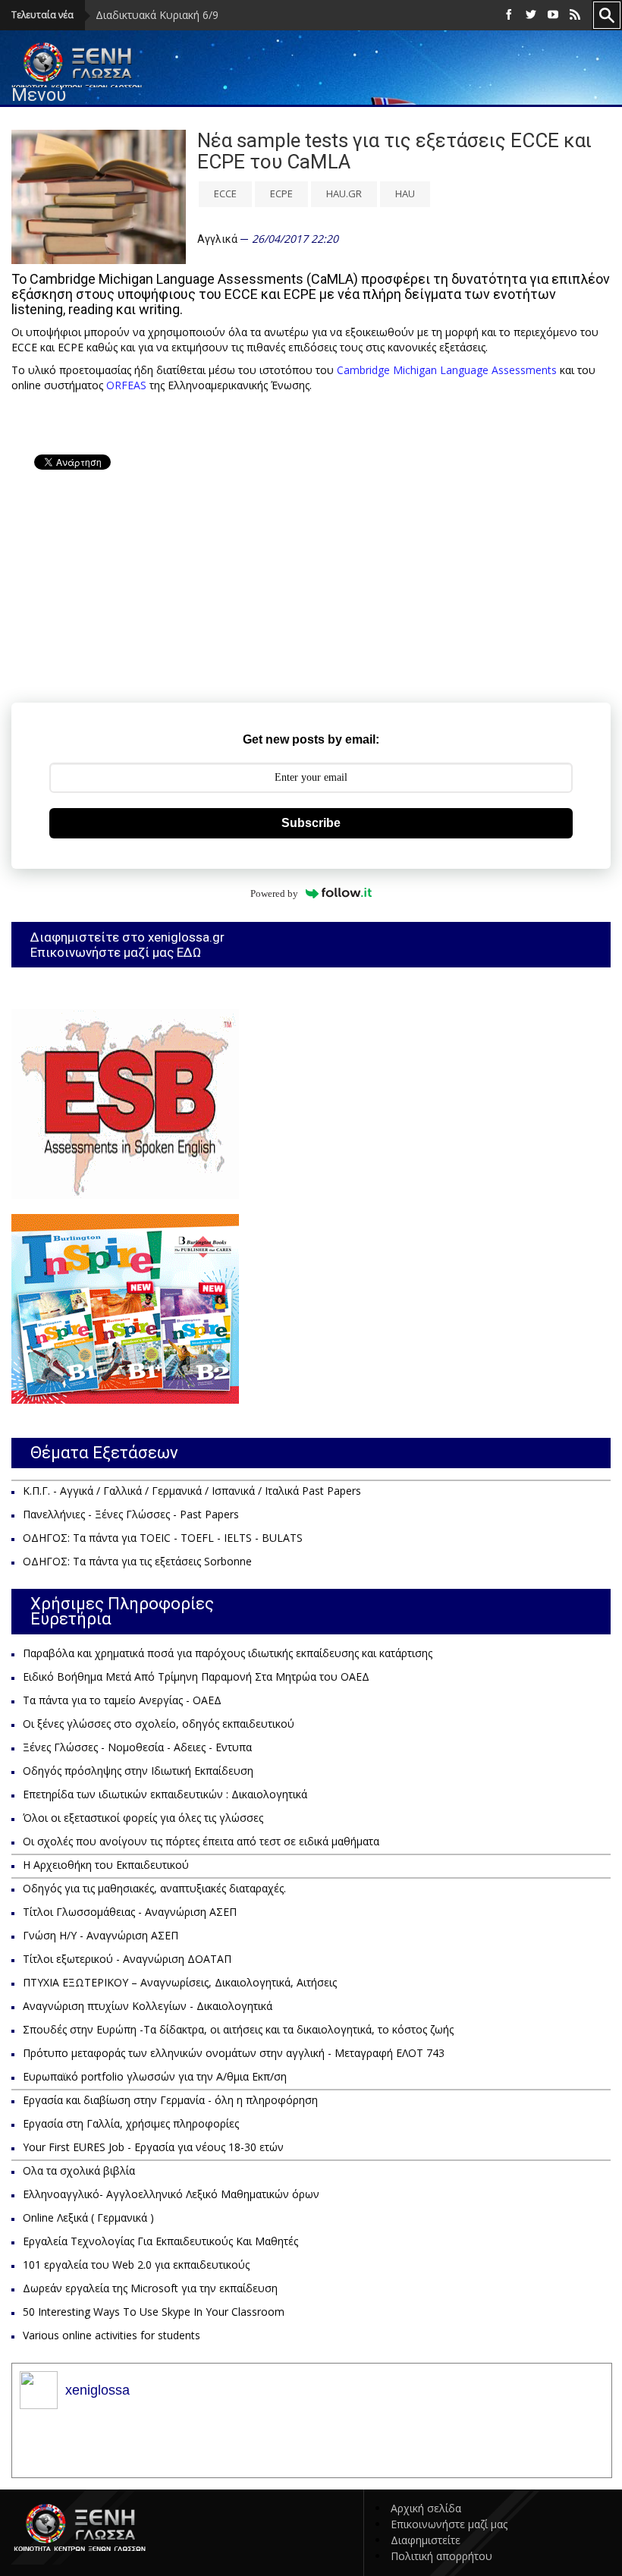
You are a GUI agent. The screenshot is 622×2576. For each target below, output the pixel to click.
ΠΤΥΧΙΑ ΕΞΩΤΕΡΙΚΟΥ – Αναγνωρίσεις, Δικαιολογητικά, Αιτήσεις (180, 1982)
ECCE (225, 193)
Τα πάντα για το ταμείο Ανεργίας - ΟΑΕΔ (122, 1700)
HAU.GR (344, 193)
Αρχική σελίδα (426, 2508)
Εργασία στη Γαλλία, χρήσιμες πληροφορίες (131, 2123)
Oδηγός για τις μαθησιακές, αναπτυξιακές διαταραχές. (154, 1888)
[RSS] (575, 15)
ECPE (281, 193)
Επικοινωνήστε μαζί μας (449, 2524)
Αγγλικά (217, 239)
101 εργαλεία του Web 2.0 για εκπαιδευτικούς (136, 2265)
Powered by (274, 893)
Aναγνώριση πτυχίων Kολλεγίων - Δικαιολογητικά (148, 2006)
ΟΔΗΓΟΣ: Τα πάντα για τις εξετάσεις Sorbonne (137, 1561)
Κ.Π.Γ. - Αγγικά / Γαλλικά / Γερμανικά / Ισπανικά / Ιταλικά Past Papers (192, 1491)
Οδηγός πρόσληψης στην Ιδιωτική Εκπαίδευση (138, 1771)
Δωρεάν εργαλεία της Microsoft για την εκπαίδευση (150, 2288)
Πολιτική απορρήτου (441, 2556)
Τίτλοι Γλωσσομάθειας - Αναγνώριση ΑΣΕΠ (130, 1912)
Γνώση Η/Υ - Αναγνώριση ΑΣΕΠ (101, 1935)
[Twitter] (531, 15)
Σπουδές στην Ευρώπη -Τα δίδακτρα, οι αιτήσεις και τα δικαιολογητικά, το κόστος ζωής (238, 2029)
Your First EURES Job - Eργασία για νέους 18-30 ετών (153, 2147)
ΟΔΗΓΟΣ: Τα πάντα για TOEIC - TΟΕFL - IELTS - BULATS (163, 1538)
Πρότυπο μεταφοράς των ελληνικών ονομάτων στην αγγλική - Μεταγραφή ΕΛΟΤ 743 (234, 2053)
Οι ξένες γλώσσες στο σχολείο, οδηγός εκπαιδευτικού (159, 1724)
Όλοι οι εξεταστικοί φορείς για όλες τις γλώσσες (143, 1818)
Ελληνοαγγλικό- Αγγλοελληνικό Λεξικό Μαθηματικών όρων (171, 2194)
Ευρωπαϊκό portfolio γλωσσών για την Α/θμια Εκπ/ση (155, 2076)
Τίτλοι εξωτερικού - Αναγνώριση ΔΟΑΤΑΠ (127, 1959)
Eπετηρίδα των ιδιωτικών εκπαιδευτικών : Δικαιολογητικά (165, 1794)
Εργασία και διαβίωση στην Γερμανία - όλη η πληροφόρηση (170, 2100)
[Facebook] (509, 15)
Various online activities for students (112, 2335)
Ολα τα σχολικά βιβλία (79, 2170)
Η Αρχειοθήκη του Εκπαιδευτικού (106, 1865)
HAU (405, 193)
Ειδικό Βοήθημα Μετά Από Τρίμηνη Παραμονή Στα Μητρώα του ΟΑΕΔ (196, 1676)
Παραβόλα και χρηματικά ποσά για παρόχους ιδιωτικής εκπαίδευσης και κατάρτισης (228, 1653)
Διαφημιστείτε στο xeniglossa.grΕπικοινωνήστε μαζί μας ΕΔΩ (127, 945)
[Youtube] (553, 15)
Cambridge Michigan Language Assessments (447, 370)
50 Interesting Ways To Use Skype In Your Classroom (154, 2312)
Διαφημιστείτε (426, 2540)
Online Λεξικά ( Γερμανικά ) (88, 2217)
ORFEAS (126, 385)
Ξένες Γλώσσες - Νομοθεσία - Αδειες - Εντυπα (137, 1747)
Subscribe (311, 823)
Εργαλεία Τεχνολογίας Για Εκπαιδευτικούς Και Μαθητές (160, 2241)
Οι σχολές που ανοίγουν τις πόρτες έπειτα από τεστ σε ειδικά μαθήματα (201, 1841)
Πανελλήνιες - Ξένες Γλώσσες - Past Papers (131, 1514)
